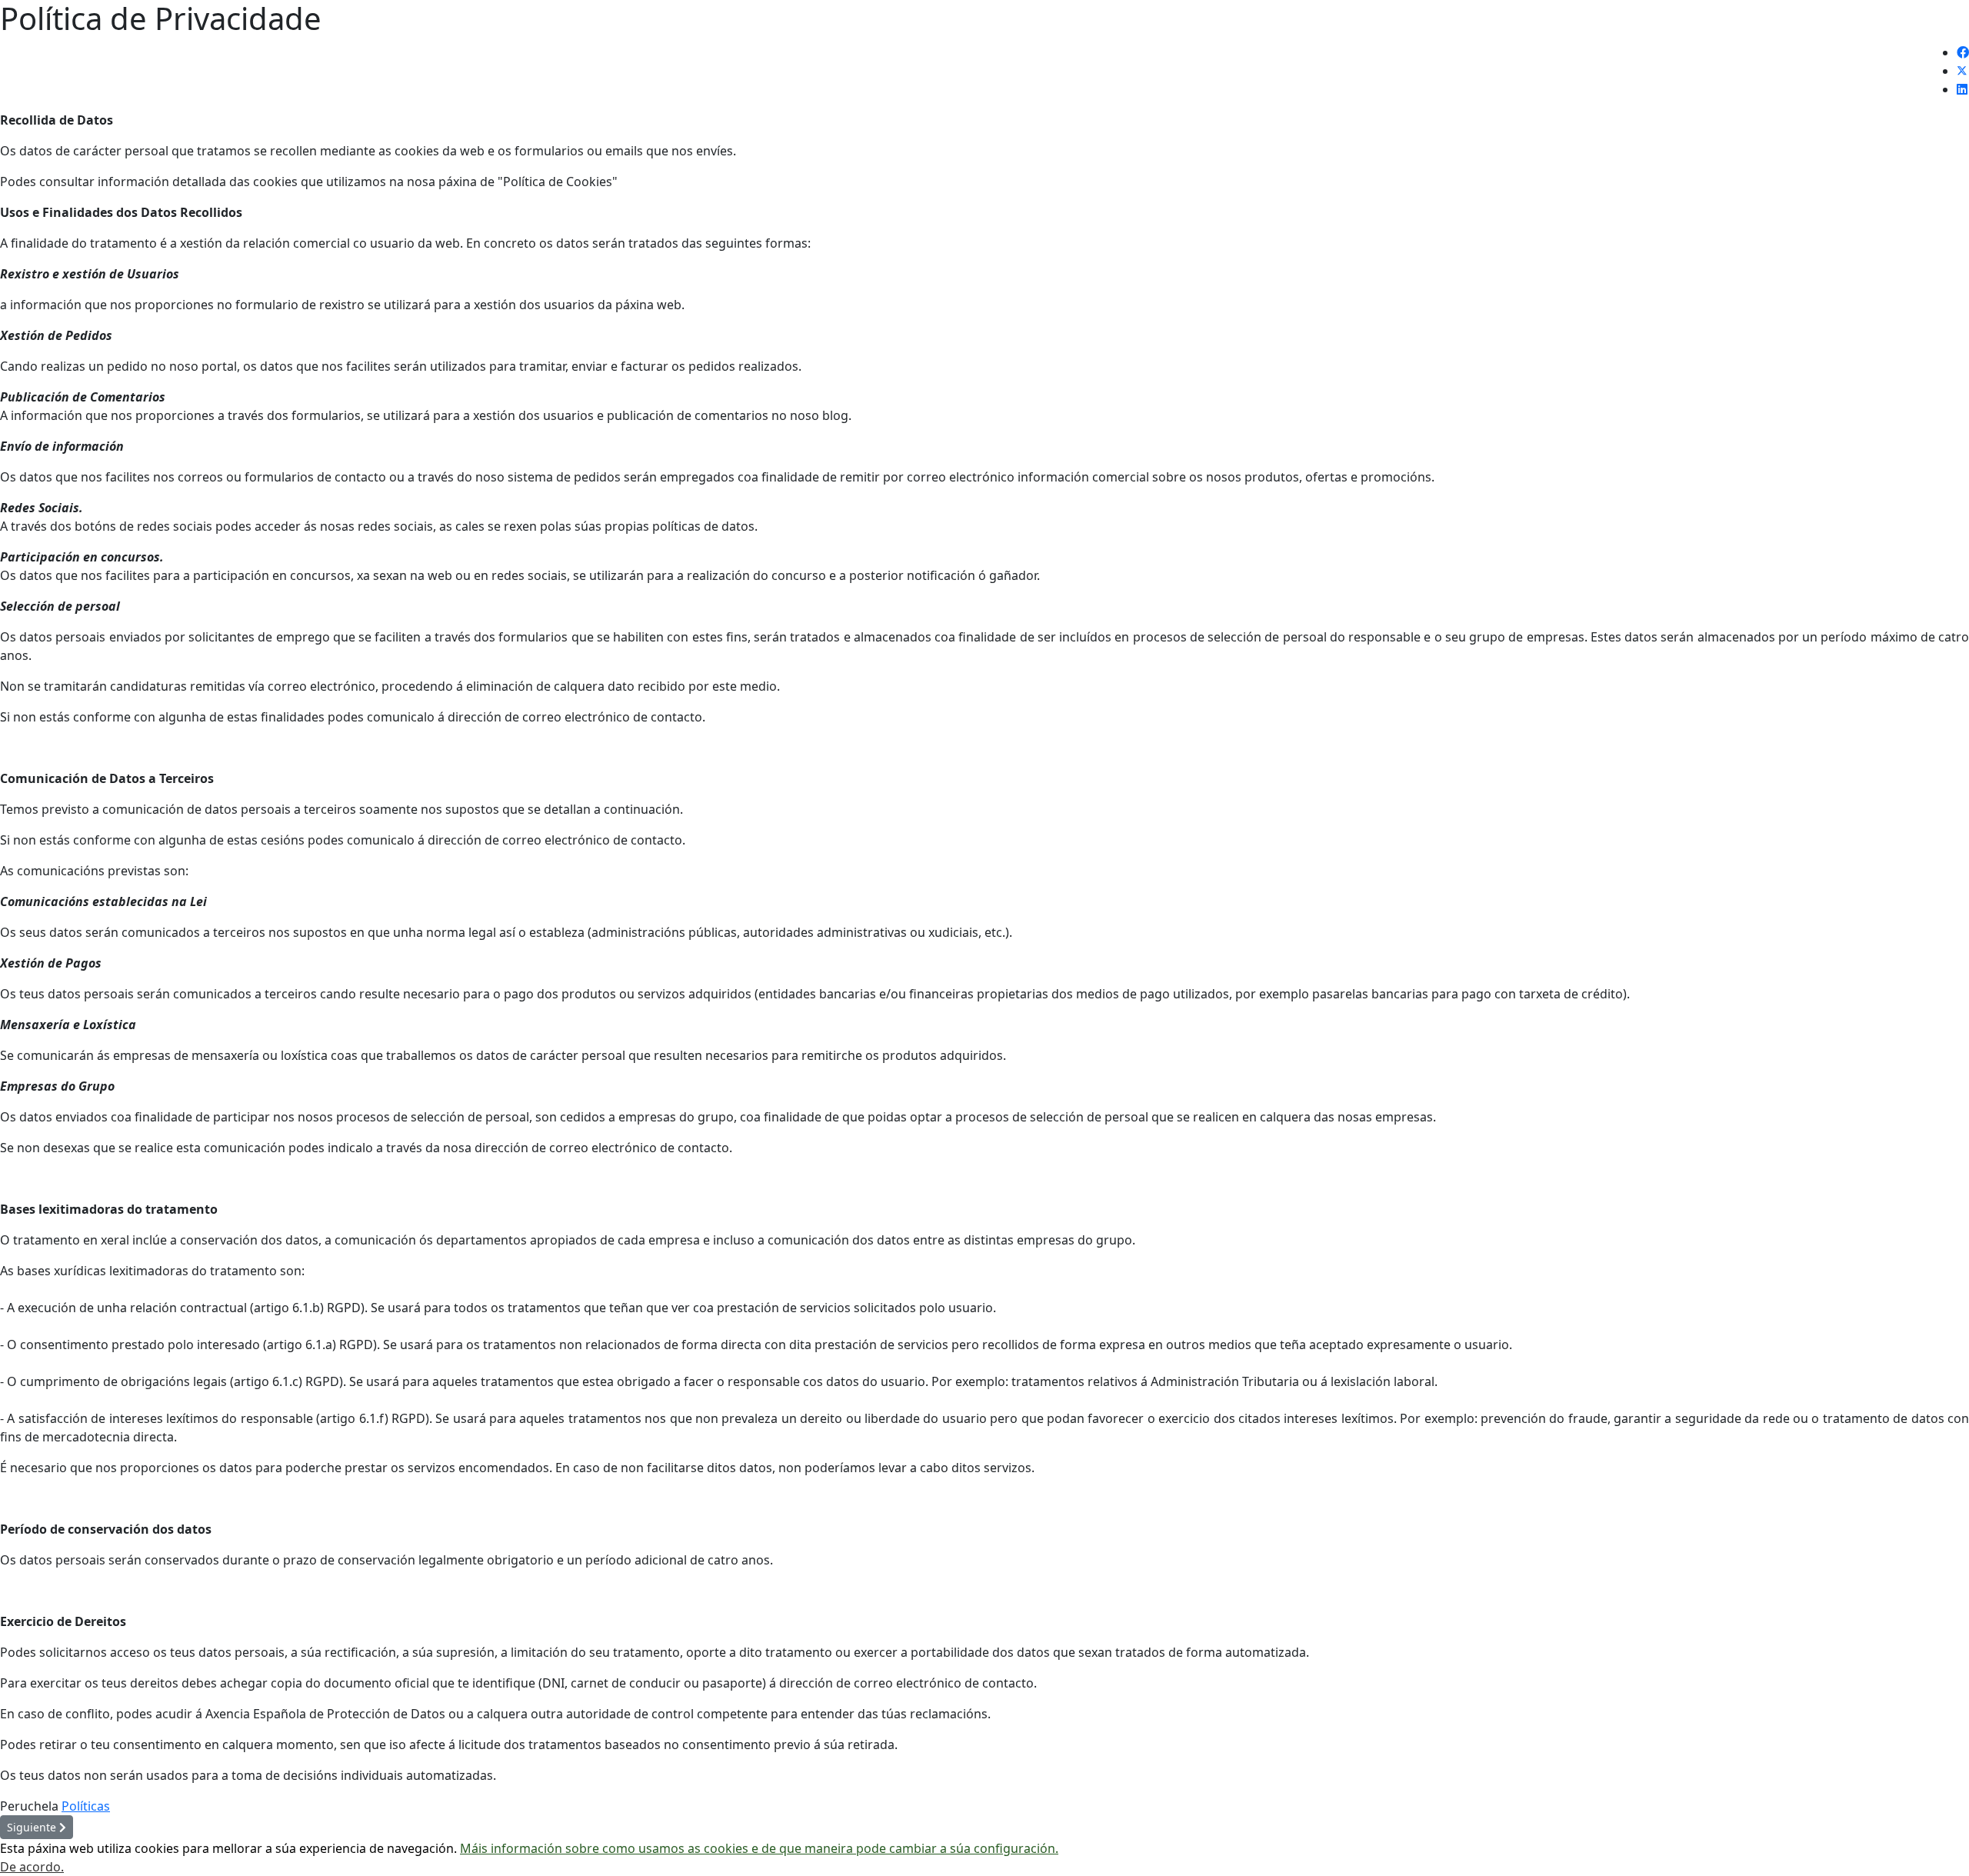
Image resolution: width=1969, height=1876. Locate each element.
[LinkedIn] (1962, 89)
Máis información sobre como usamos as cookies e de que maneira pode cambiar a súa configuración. (759, 1848)
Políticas (86, 1806)
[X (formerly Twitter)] (1962, 71)
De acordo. (32, 1867)
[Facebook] (1963, 52)
